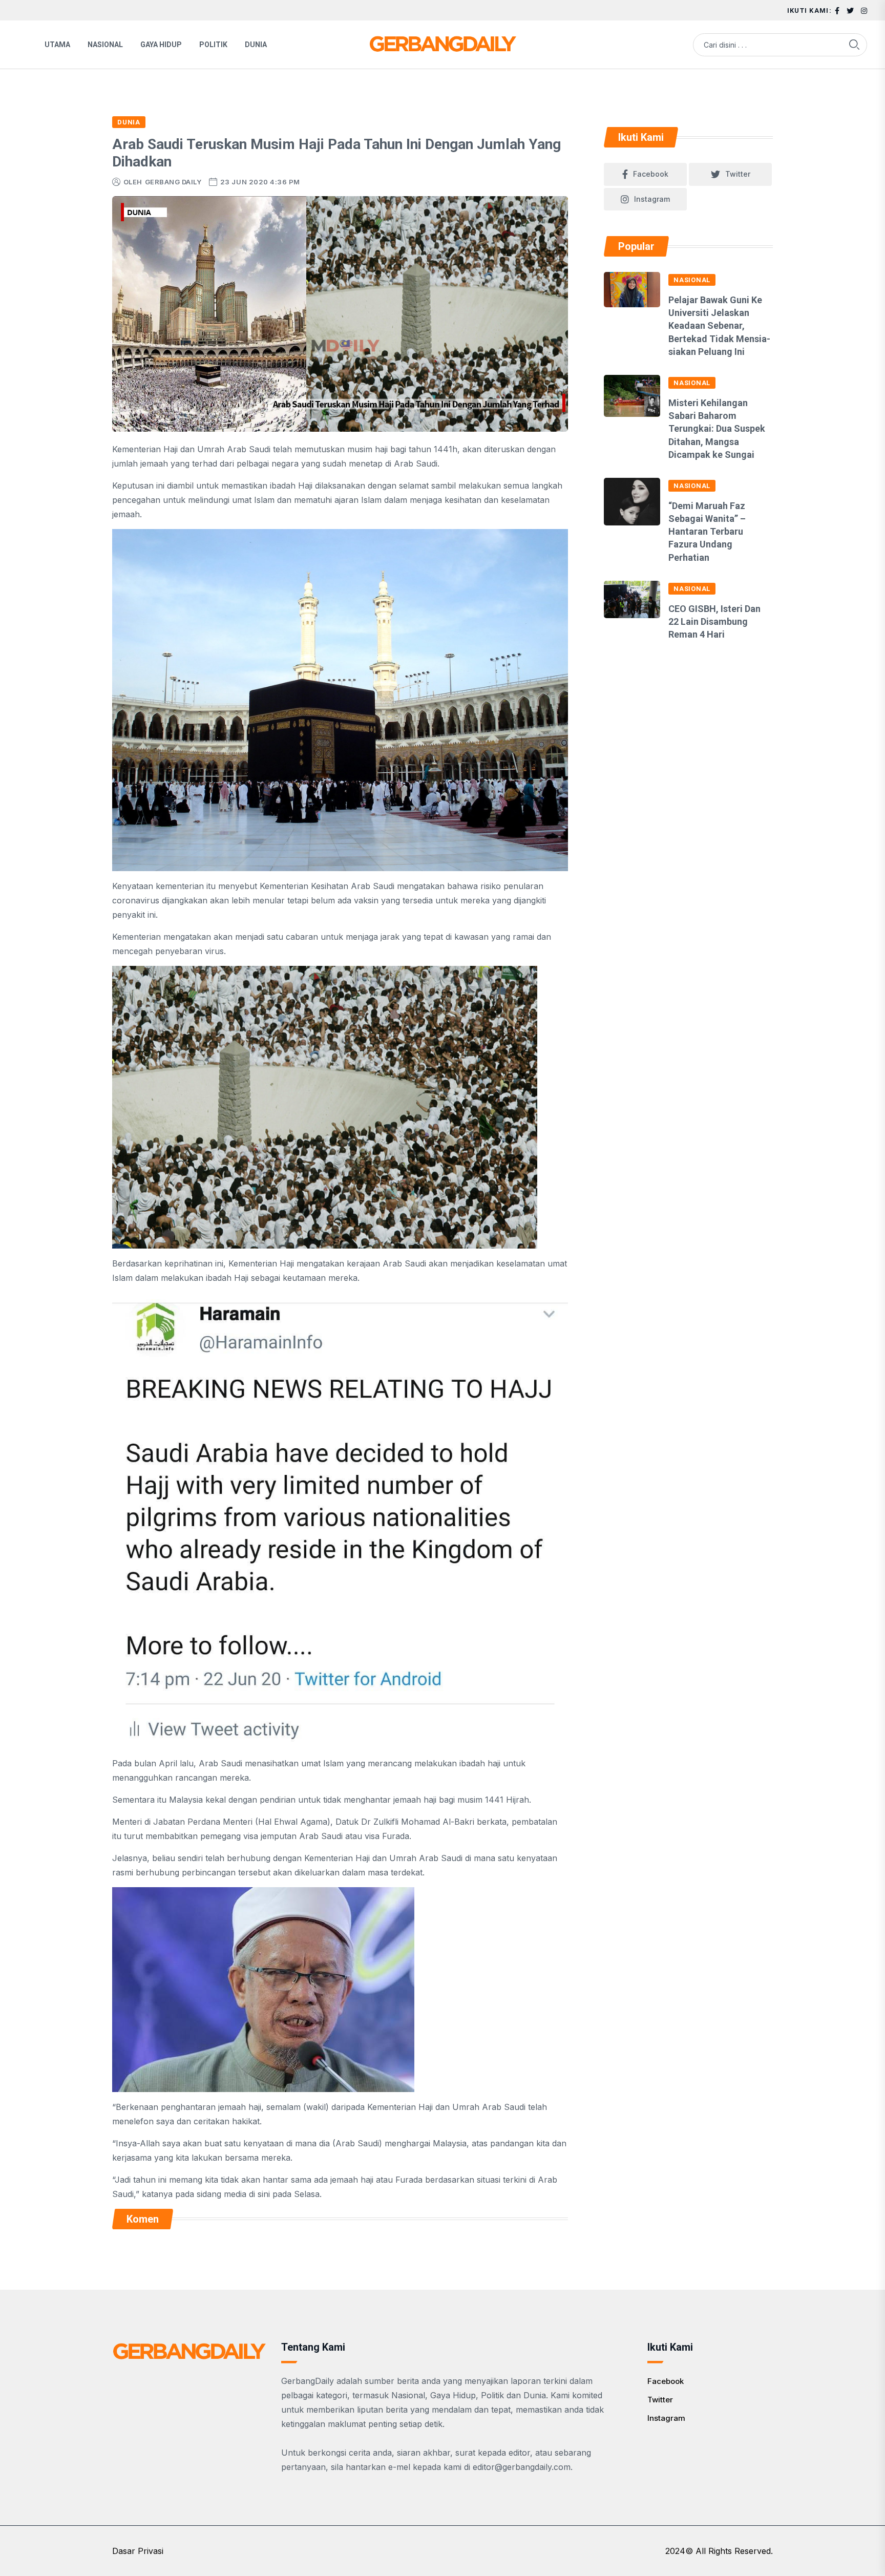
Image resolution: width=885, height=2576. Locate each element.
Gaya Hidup (161, 45)
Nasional (105, 45)
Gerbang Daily (173, 182)
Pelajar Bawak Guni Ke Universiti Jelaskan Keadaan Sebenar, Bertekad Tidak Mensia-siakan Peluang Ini (719, 326)
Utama (57, 45)
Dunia (256, 45)
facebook (651, 174)
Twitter (660, 2400)
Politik (213, 45)
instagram (652, 199)
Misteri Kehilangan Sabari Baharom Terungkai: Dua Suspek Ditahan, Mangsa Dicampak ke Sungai (717, 429)
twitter (738, 174)
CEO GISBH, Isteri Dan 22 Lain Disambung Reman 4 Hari (714, 621)
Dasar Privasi (138, 2551)
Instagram (666, 2418)
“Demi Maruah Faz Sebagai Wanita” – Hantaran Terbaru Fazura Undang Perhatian (707, 532)
